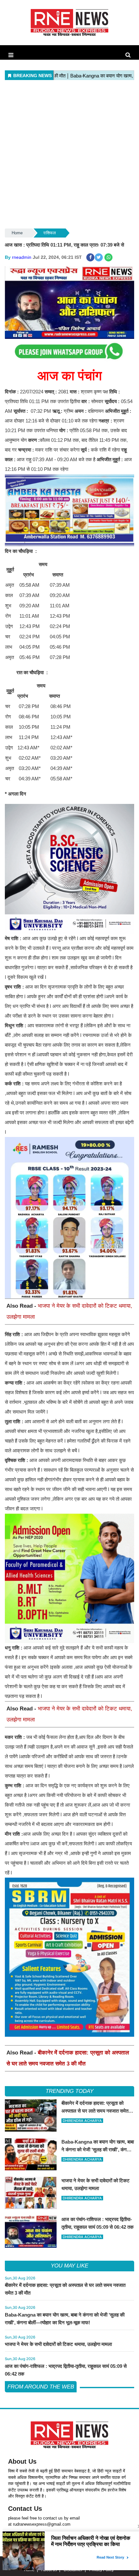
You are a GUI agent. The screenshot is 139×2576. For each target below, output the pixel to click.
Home (17, 233)
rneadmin (22, 257)
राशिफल (50, 233)
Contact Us (25, 2509)
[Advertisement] (69, 155)
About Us (22, 2461)
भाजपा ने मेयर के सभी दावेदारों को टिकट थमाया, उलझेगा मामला (58, 2344)
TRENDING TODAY (69, 2091)
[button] (11, 55)
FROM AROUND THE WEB (41, 2387)
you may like (69, 2266)
